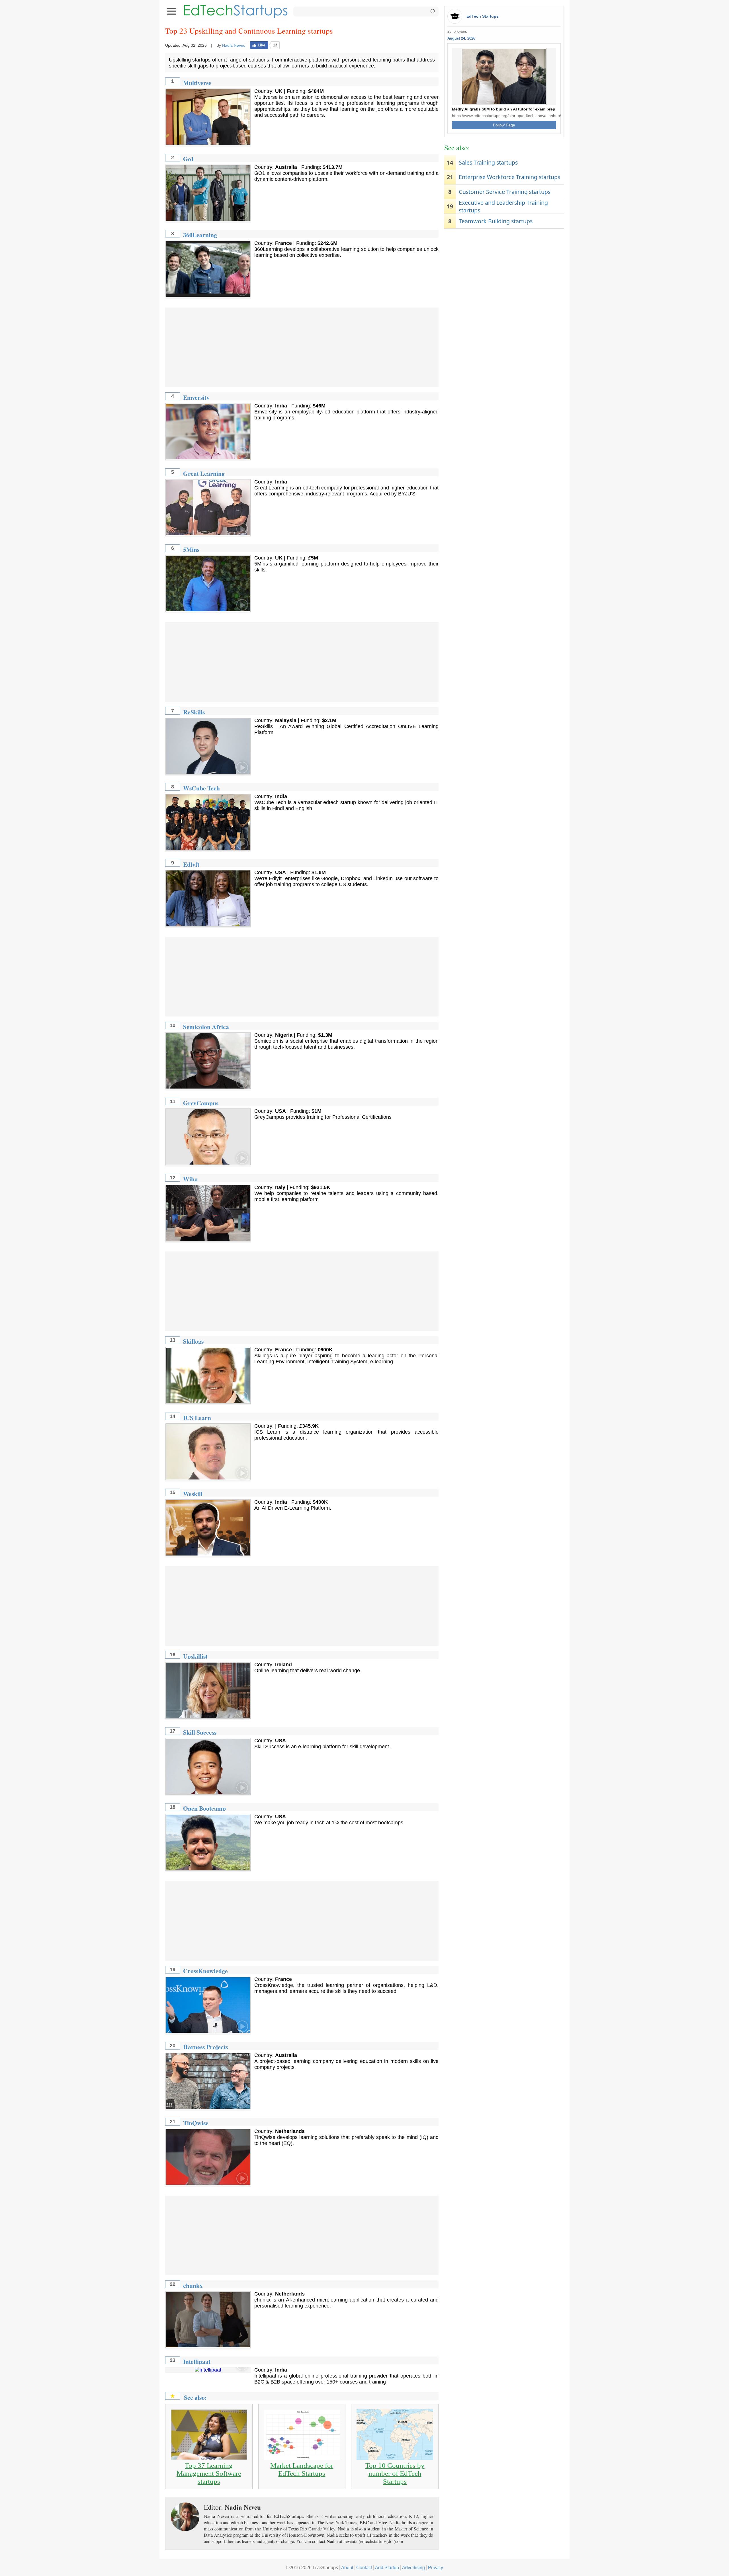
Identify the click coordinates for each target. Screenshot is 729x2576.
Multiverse (197, 83)
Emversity (196, 397)
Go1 (189, 159)
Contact (364, 2567)
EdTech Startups (483, 16)
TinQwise (196, 2123)
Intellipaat (197, 2361)
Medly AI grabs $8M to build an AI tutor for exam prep (504, 109)
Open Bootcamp (204, 1808)
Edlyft (191, 864)
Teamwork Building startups (496, 221)
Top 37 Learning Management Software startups (209, 2473)
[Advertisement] (302, 347)
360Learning (200, 235)
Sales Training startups (488, 162)
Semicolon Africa (206, 1027)
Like (261, 45)
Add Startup (387, 2567)
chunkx (193, 2285)
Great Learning (204, 473)
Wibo (190, 1179)
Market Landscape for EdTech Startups (302, 2469)
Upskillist (195, 1656)
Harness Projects (205, 2047)
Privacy (436, 2567)
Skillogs (193, 1341)
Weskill (193, 1494)
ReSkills (194, 712)
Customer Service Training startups (505, 192)
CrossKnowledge (205, 1971)
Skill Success (200, 1732)
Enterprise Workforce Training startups (509, 177)
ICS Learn (197, 1418)
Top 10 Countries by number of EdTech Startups (395, 2473)
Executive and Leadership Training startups (503, 206)
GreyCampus (201, 1103)
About (347, 2567)
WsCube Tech (201, 788)
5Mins (191, 549)
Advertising (413, 2567)
